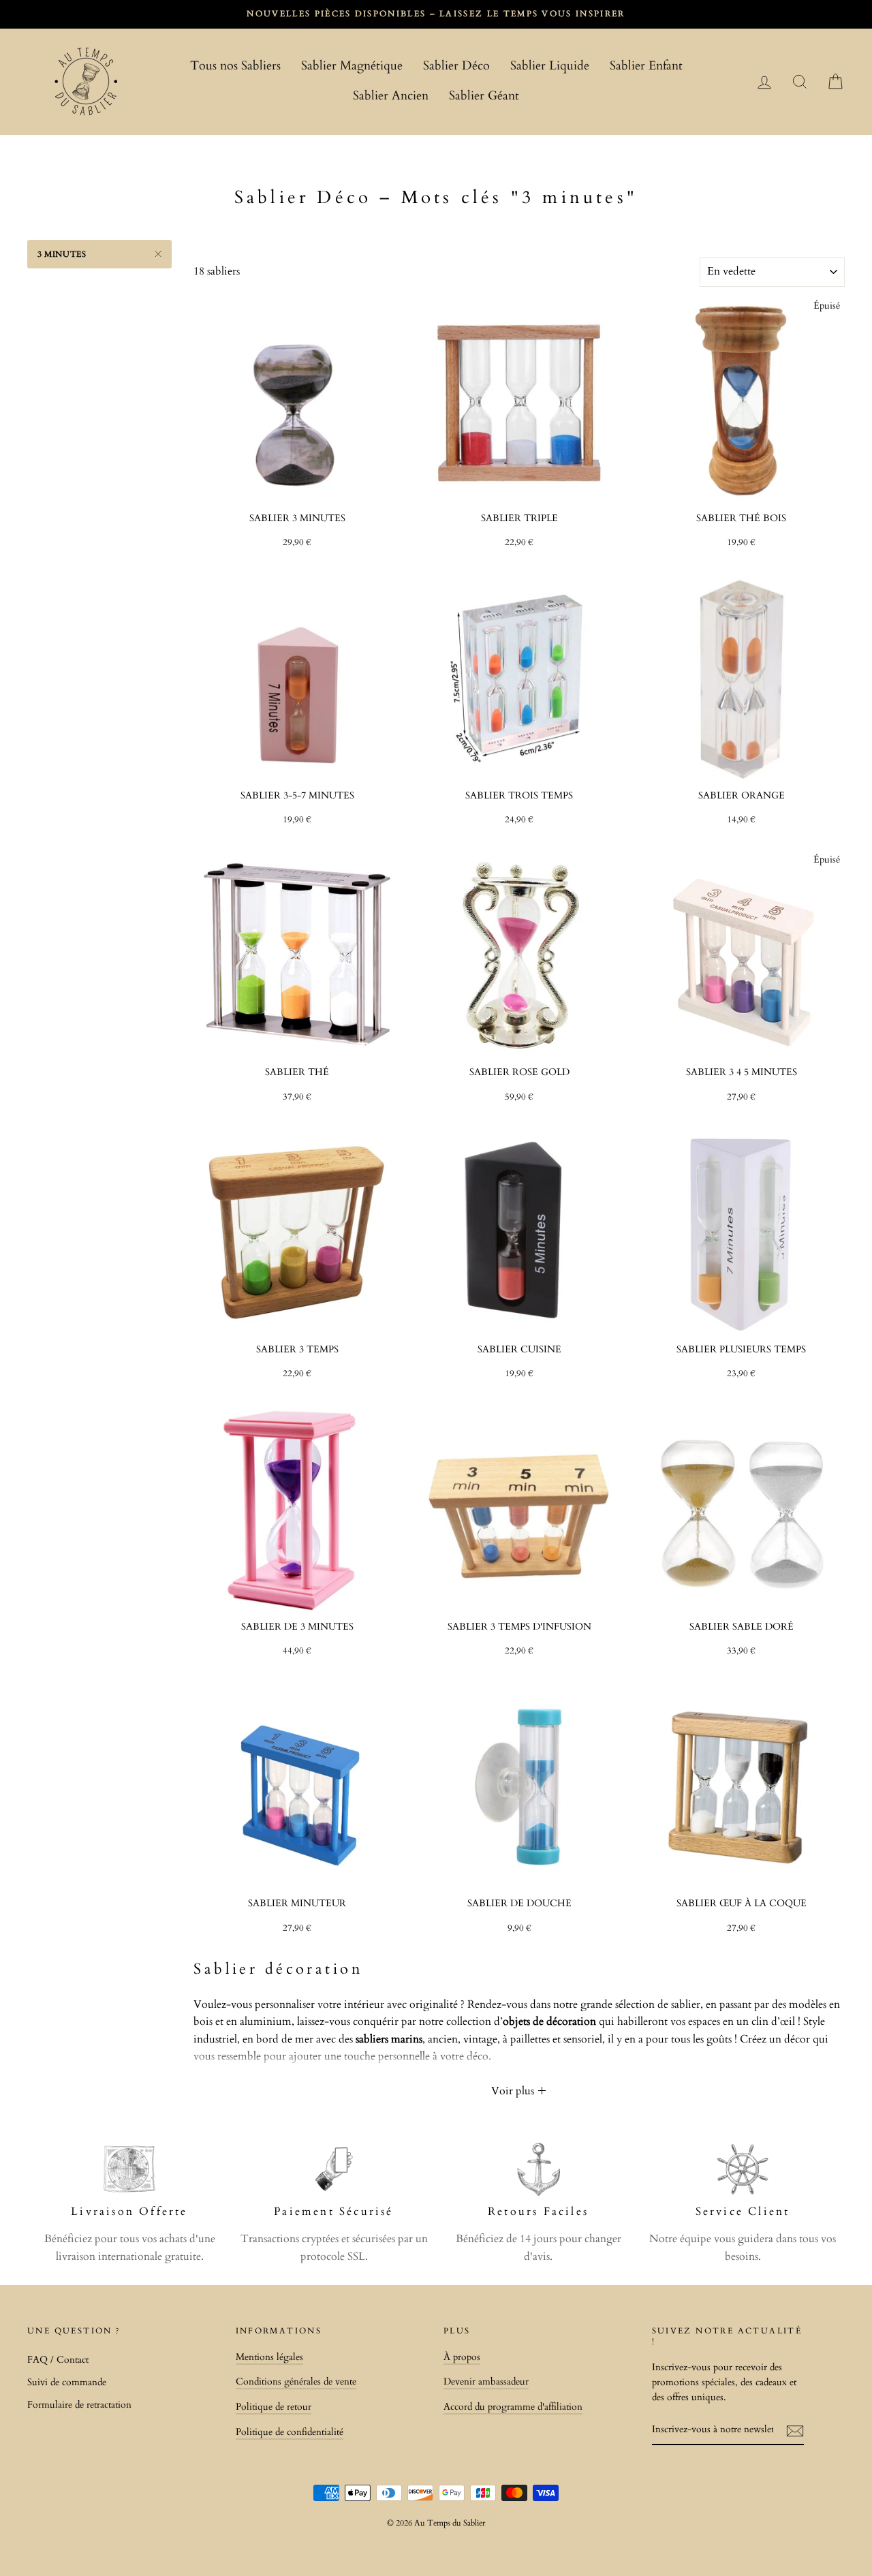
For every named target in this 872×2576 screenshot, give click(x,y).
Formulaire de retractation (79, 2405)
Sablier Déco (456, 66)
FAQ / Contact (58, 2360)
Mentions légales (269, 2357)
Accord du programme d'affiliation (513, 2407)
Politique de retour (274, 2407)
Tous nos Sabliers (235, 66)
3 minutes (62, 254)
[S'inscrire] (795, 2431)
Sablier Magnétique (352, 66)
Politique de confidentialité (290, 2432)
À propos (462, 2357)
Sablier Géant (484, 96)
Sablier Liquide (550, 66)
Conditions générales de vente (296, 2382)
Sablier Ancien (391, 96)
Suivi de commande (67, 2383)
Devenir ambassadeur (486, 2382)
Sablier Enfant (646, 66)
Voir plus (514, 2091)
